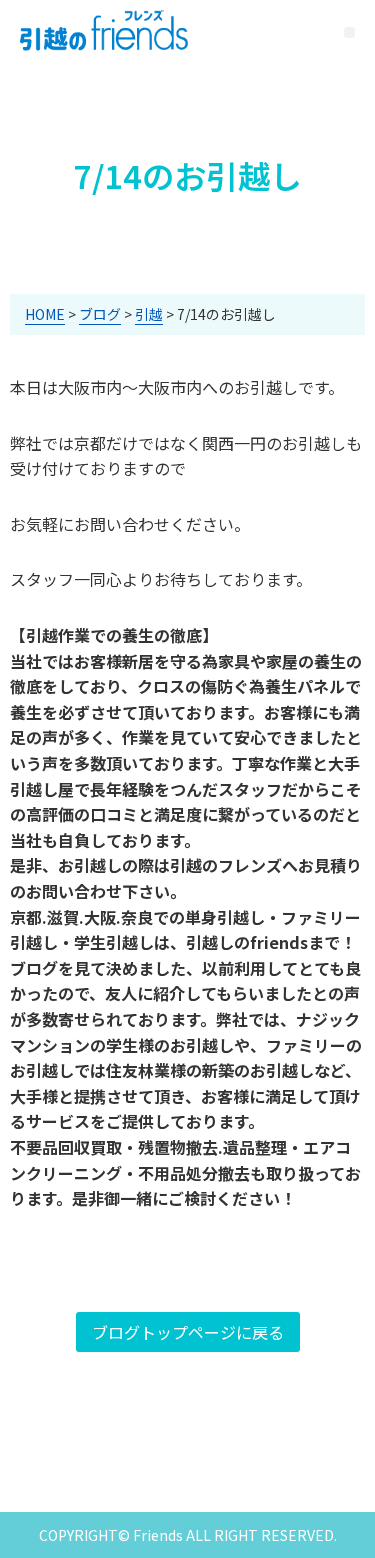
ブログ (100, 314)
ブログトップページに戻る (188, 1332)
